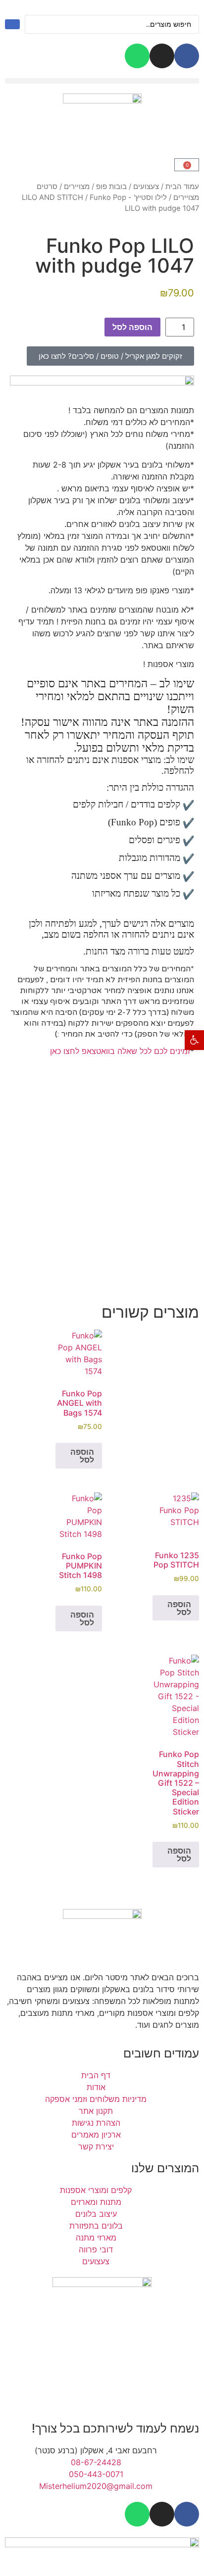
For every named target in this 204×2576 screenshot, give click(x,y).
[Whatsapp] (137, 56)
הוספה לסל (132, 327)
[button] (102, 81)
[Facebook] (187, 56)
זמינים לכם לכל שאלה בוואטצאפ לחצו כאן (120, 1051)
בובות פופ (111, 187)
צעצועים (146, 187)
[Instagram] (162, 56)
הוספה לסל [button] (82, 1456)
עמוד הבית (182, 187)
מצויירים (77, 187)
